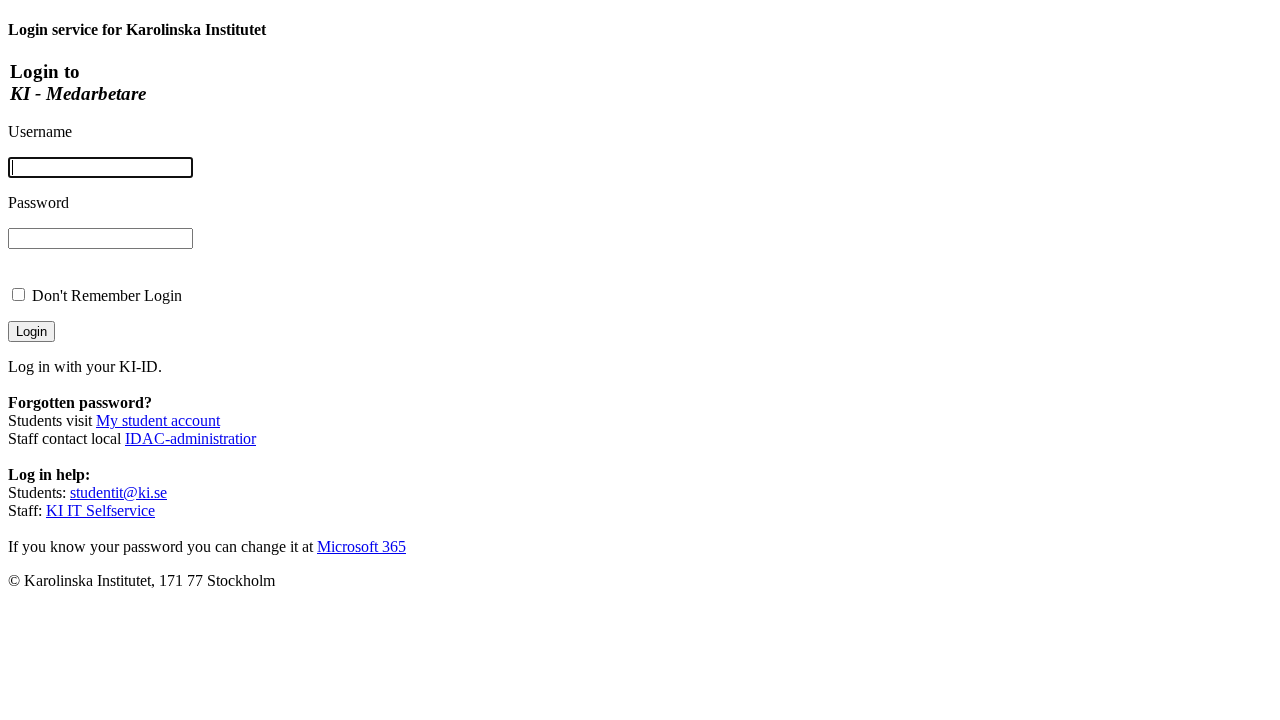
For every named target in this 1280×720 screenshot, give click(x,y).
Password (38, 202)
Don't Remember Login (107, 295)
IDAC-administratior (190, 438)
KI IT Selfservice (100, 510)
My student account (158, 420)
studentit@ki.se (118, 492)
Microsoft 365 (361, 546)
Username (40, 131)
